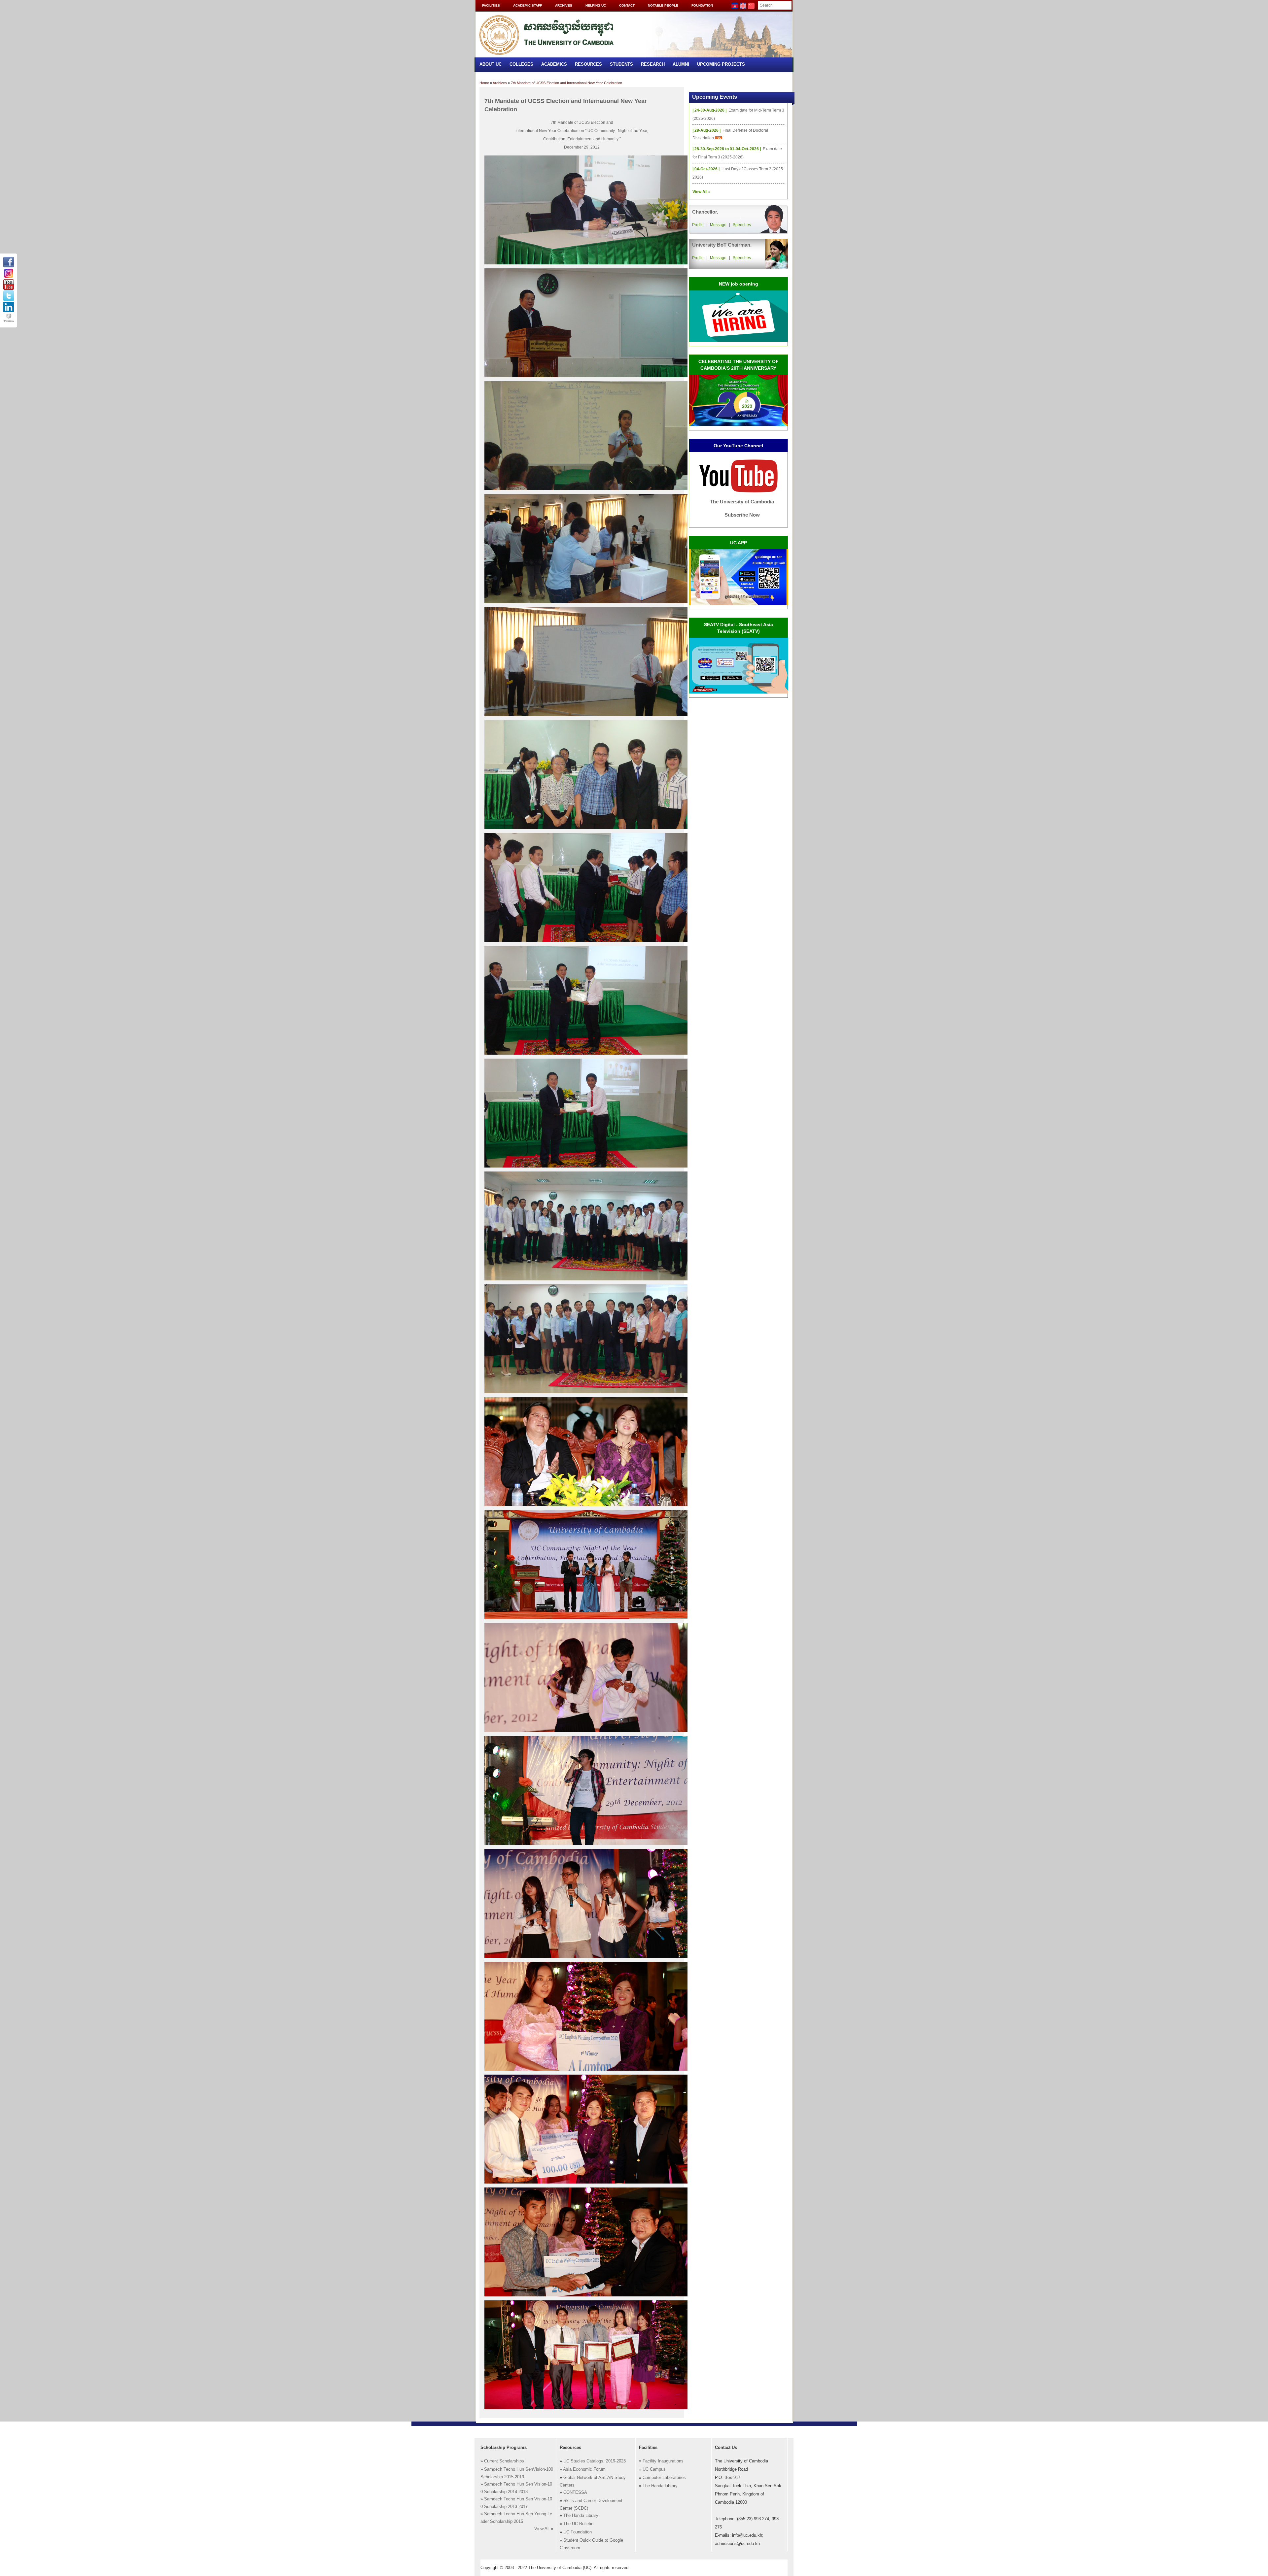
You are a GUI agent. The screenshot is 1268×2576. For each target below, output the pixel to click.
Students (621, 64)
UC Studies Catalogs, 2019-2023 (595, 2461)
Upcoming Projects (721, 64)
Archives (564, 5)
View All (542, 2529)
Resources (588, 64)
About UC (491, 64)
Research (653, 64)
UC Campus (654, 2469)
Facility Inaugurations (663, 2461)
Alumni (681, 64)
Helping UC (596, 5)
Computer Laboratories (664, 2478)
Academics (554, 64)
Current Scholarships (504, 2461)
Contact (627, 5)
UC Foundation (578, 2532)
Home (484, 83)
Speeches (742, 225)
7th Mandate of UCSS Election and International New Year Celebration (566, 83)
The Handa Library (581, 2516)
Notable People (663, 5)
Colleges (521, 64)
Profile (698, 225)
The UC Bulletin (578, 2524)
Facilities (491, 5)
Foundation (702, 5)
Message (718, 225)
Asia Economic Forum (584, 2469)
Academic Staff (528, 5)
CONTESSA (575, 2492)
